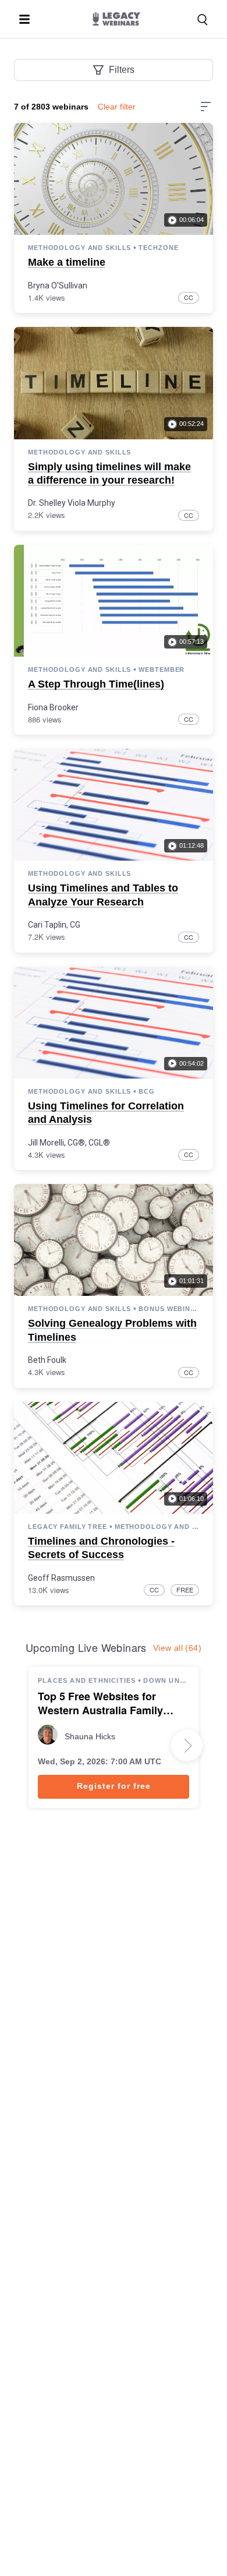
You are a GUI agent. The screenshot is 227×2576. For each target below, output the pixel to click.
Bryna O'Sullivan (58, 286)
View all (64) (177, 1648)
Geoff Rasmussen (61, 1578)
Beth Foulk (47, 1360)
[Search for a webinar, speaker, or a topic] (203, 20)
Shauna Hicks (90, 1736)
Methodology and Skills (79, 248)
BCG (147, 1091)
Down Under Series (166, 1680)
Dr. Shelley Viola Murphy (72, 503)
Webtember (162, 669)
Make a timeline (67, 262)
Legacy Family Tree (68, 1527)
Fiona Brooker (53, 707)
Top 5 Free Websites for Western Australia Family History (100, 1704)
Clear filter (117, 107)
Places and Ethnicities (87, 1680)
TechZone (158, 248)
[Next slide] (187, 1746)
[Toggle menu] (24, 19)
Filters (122, 70)
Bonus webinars (169, 1309)
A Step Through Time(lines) (96, 684)
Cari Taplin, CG (54, 925)
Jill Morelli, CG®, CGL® (69, 1143)
